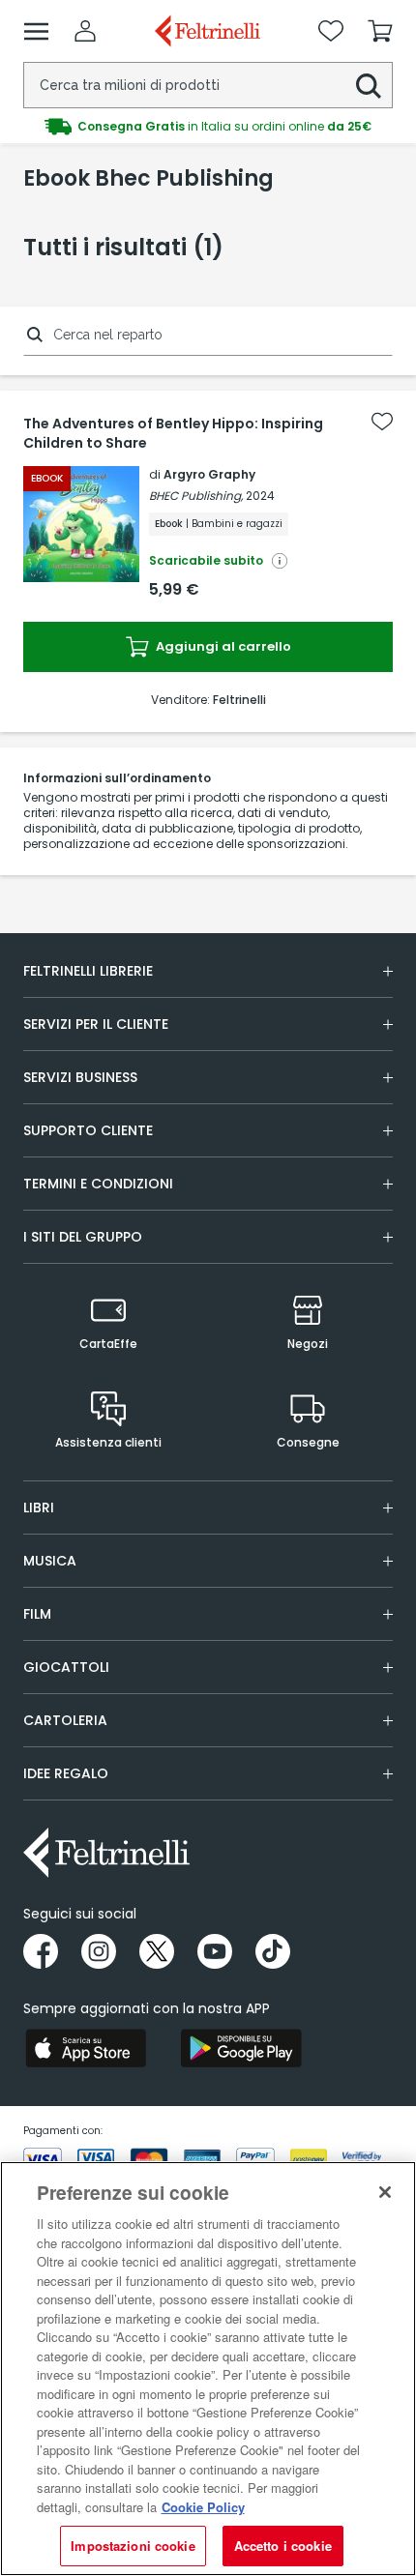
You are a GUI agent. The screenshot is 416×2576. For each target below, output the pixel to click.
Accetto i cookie (283, 2546)
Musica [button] (50, 1561)
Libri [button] (39, 1508)
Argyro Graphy (209, 474)
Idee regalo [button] (66, 1773)
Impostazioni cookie (133, 2546)
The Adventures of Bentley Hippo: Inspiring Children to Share (173, 433)
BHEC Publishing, (196, 496)
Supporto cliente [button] (88, 1130)
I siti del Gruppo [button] (83, 1237)
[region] (208, 2369)
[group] (208, 127)
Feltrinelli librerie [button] (88, 971)
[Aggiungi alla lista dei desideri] (382, 422)
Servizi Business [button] (80, 1077)
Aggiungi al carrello (222, 646)
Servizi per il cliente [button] (96, 1024)
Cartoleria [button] (65, 1720)
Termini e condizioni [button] (98, 1184)
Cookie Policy (203, 2507)
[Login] (85, 31)
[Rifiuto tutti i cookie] (385, 2192)
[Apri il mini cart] (380, 31)
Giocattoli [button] (66, 1667)
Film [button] (37, 1614)
